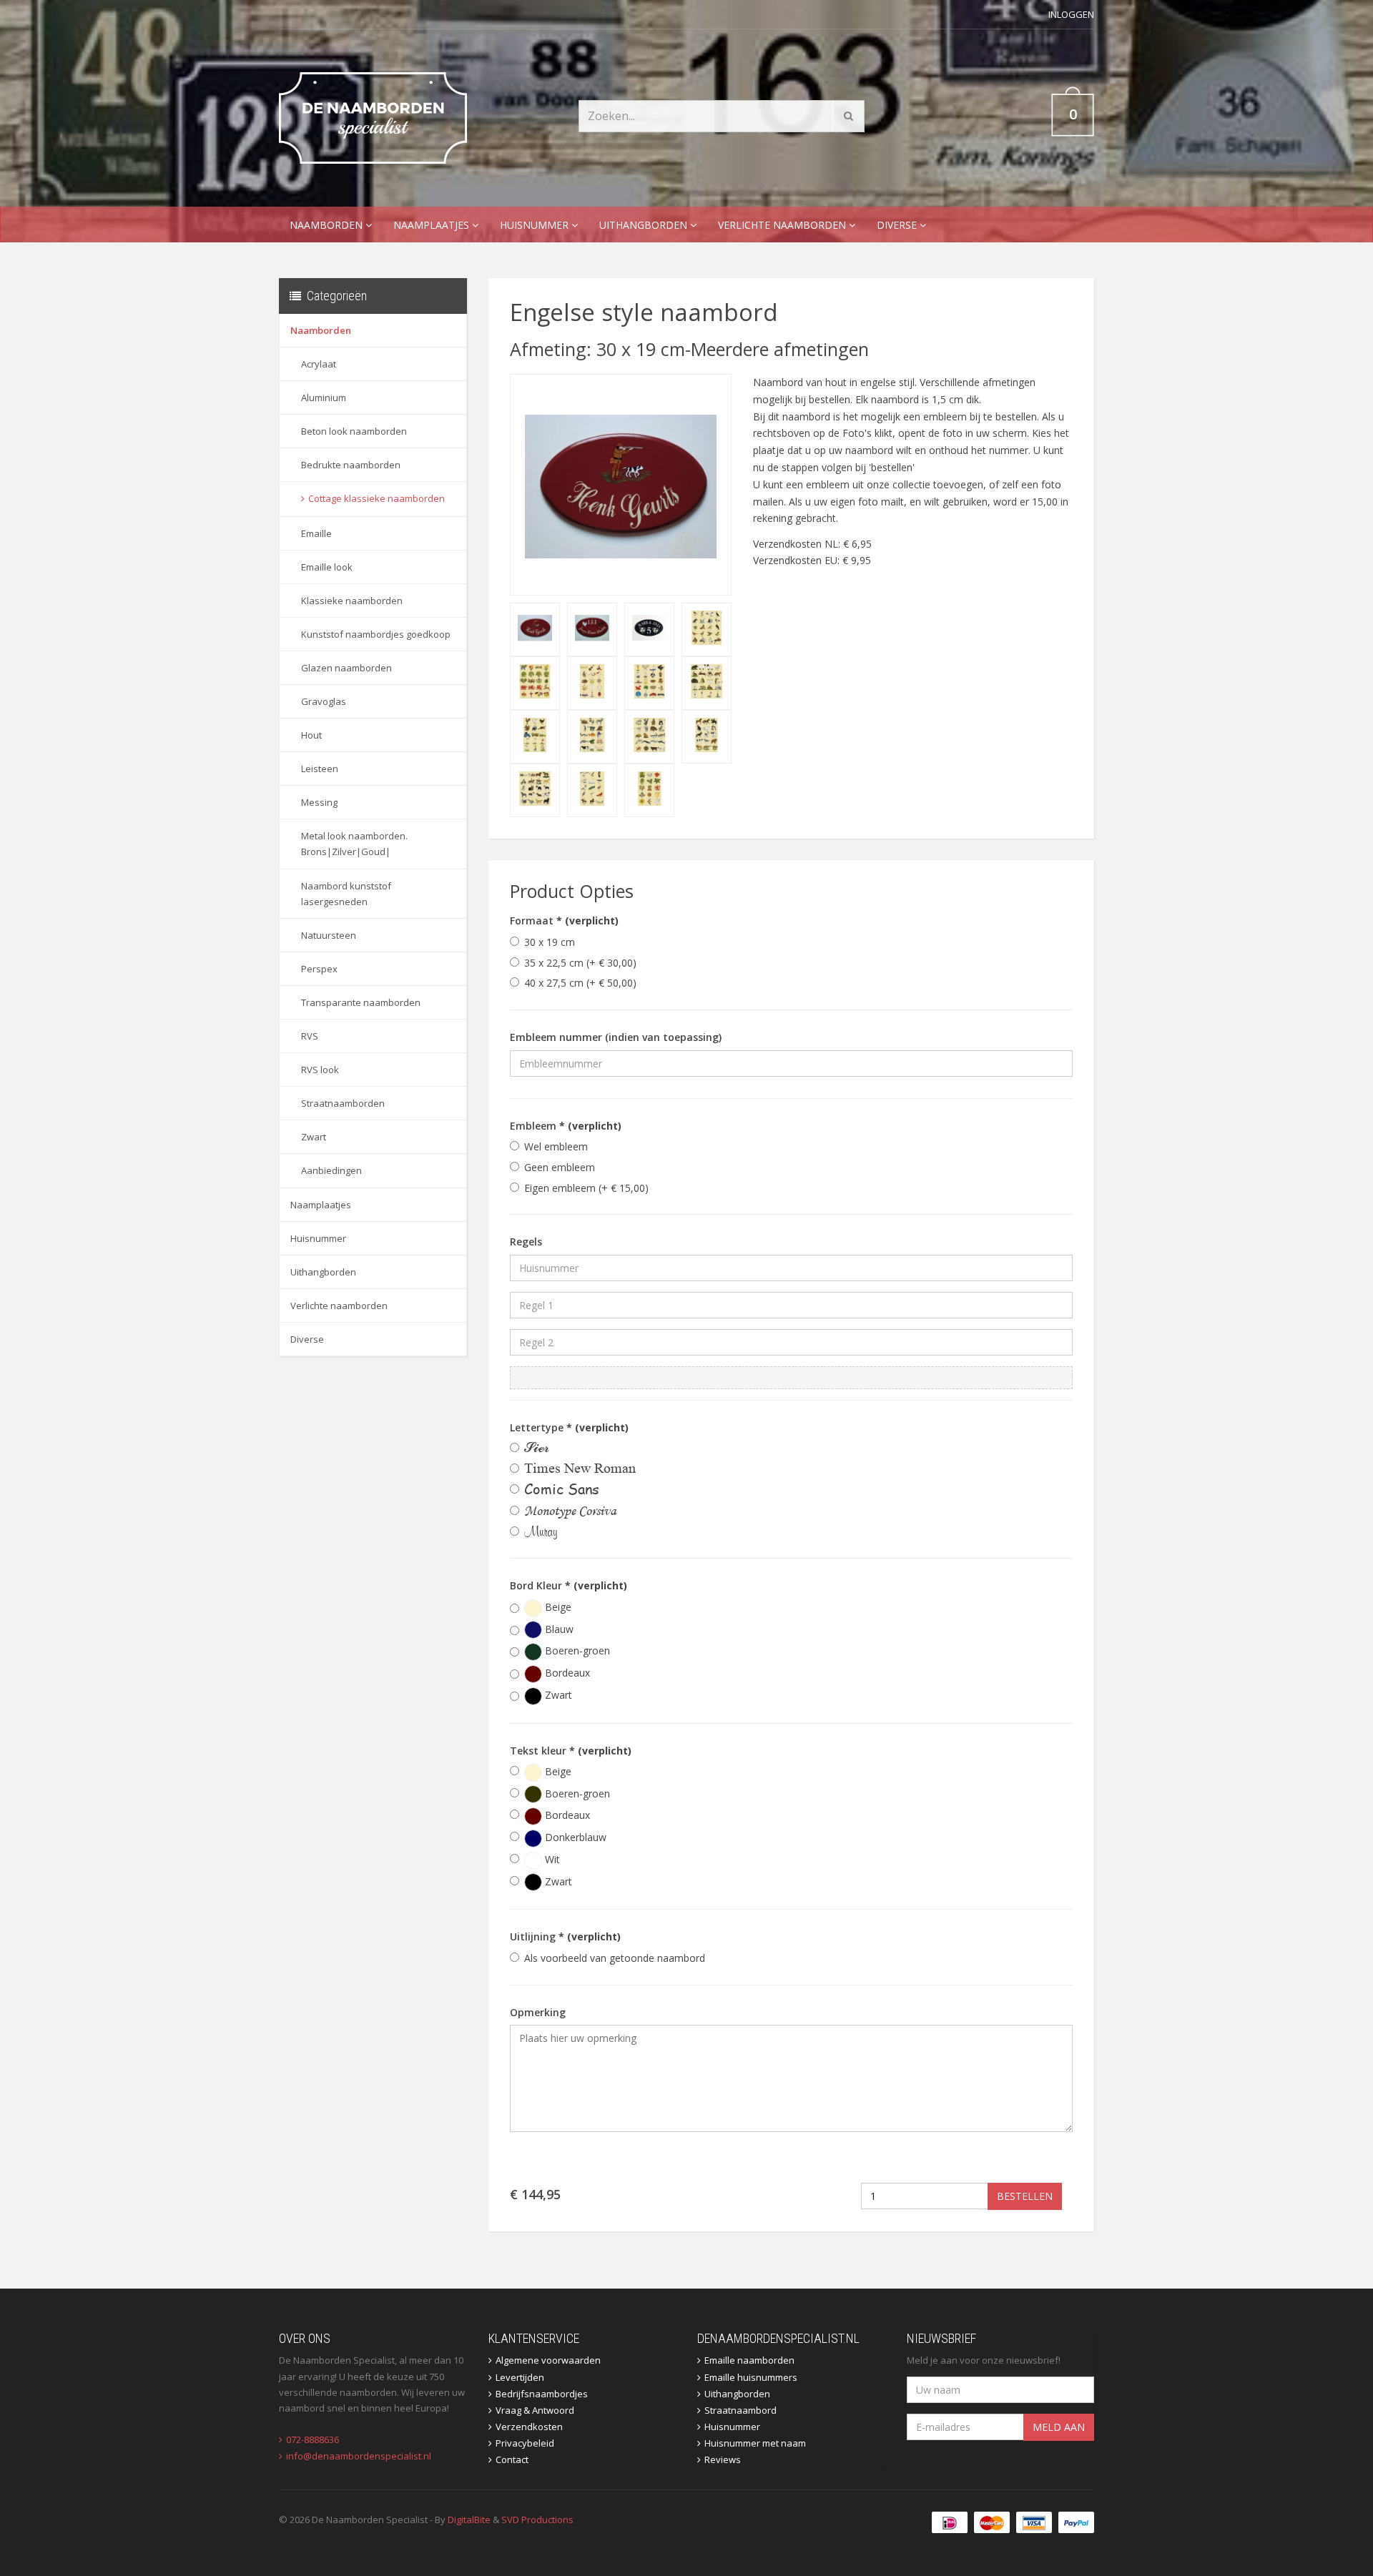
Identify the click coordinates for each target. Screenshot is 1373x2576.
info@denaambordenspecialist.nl (359, 2456)
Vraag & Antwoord (535, 2410)
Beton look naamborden (354, 431)
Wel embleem (556, 1146)
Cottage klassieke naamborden (377, 498)
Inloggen (1071, 14)
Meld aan (1059, 2427)
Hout (311, 735)
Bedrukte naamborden (351, 465)
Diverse (898, 225)
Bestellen (1025, 2196)
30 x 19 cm (550, 942)
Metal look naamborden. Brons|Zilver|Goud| (354, 844)
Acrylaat (319, 364)
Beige (557, 1607)
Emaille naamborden (749, 2360)
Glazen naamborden (346, 668)
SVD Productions (537, 2520)
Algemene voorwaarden (548, 2360)
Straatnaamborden (343, 1103)
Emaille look (327, 567)
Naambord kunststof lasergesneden (346, 894)
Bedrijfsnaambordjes (542, 2394)
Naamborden (328, 225)
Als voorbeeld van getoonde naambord (615, 1958)
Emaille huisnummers (751, 2377)
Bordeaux (566, 1673)
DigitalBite (469, 2520)
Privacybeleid (525, 2443)
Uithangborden (645, 225)
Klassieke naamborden (352, 601)
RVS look (320, 1070)
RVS (310, 1036)
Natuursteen (329, 935)
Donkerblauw (574, 1837)
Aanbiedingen (331, 1170)
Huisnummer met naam (755, 2443)
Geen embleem (560, 1167)
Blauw (558, 1629)
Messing (319, 802)
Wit (551, 1859)
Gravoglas (324, 701)
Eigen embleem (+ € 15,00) (586, 1188)
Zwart (314, 1137)
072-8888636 (313, 2439)
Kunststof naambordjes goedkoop (376, 634)
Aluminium (324, 398)
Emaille (316, 533)
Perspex (319, 969)
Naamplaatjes (433, 225)
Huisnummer (536, 225)
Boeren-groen (576, 1650)
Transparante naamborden (361, 1002)
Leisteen (320, 769)
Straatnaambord (740, 2410)
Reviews (723, 2459)
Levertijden (520, 2377)
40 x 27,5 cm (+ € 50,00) (580, 983)
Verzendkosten (529, 2427)
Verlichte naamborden (783, 225)
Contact (512, 2459)
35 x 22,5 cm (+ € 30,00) (580, 963)
